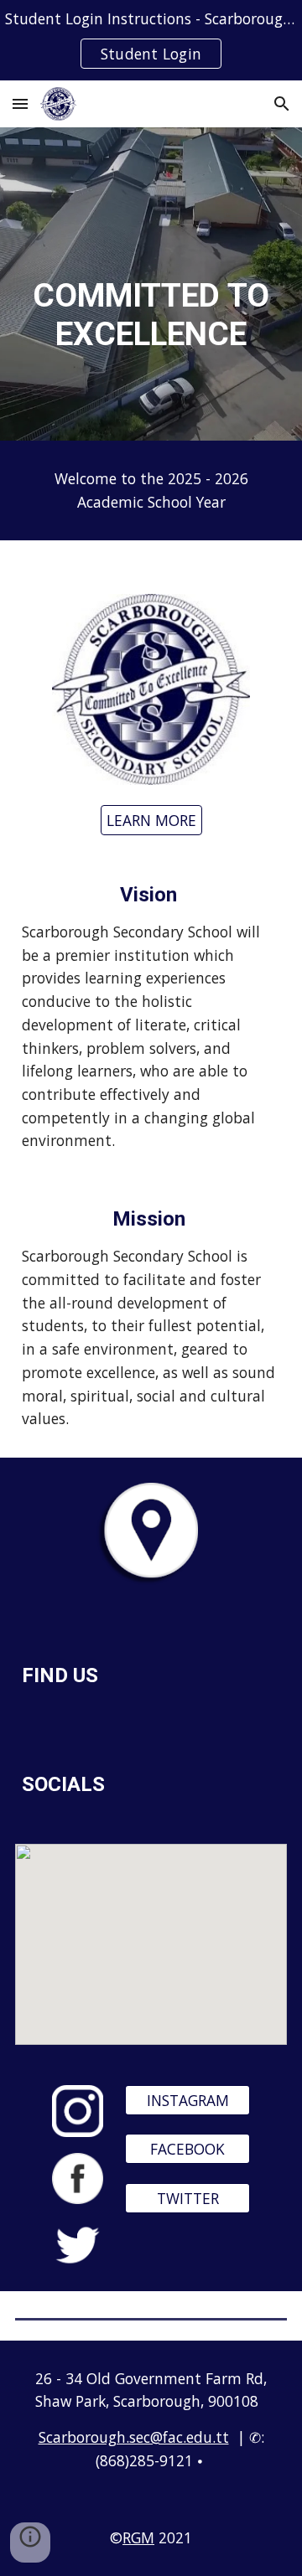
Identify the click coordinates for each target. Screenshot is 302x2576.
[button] (20, 103)
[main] (151, 284)
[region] (151, 40)
